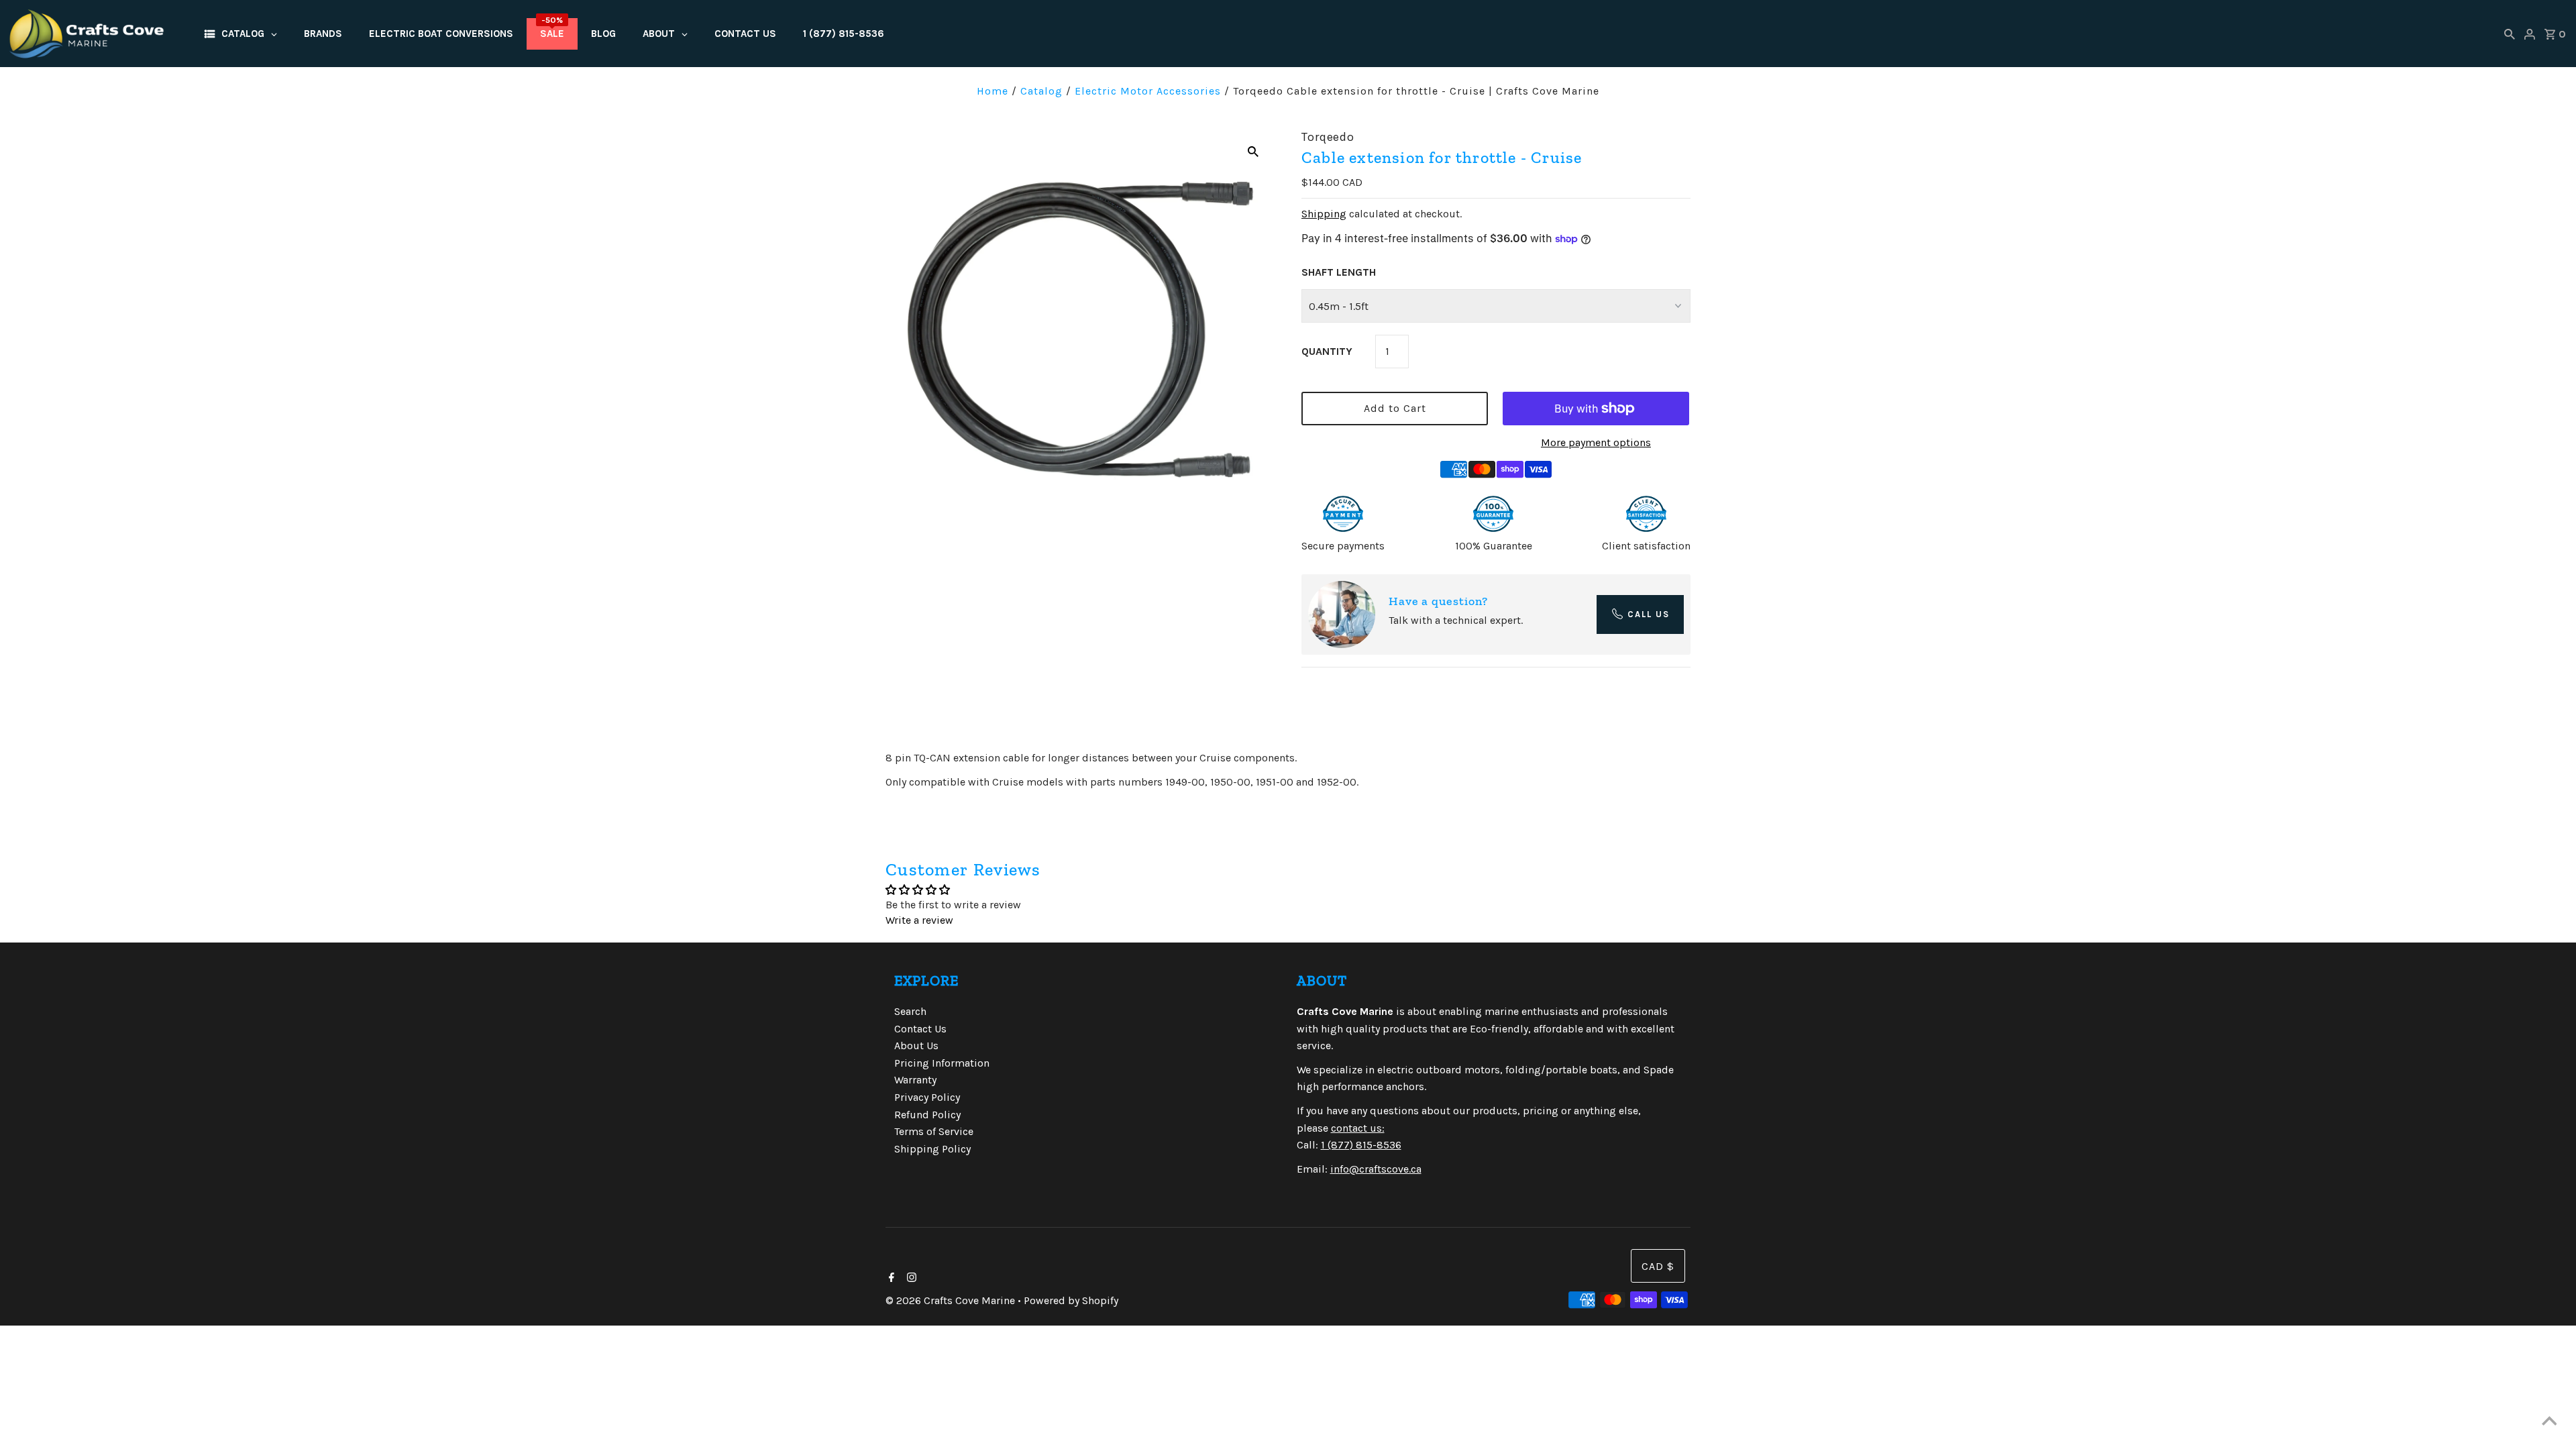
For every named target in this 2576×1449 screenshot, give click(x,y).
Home (992, 91)
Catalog (1041, 91)
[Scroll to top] (2549, 1422)
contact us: (1358, 1128)
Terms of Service (934, 1131)
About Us (916, 1045)
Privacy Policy (927, 1097)
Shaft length (1339, 272)
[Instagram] (910, 1279)
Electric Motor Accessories (1148, 91)
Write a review (919, 920)
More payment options (1596, 442)
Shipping (1324, 214)
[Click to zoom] (1253, 151)
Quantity (1327, 351)
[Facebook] (890, 1279)
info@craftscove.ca (1376, 1169)
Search (910, 1011)
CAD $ (1658, 1266)
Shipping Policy (932, 1149)
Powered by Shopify (1071, 1300)
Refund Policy (927, 1115)
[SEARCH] (2510, 34)
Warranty (915, 1080)
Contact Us (920, 1029)
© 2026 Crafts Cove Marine (952, 1300)
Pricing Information (942, 1063)
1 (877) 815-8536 (1361, 1145)
